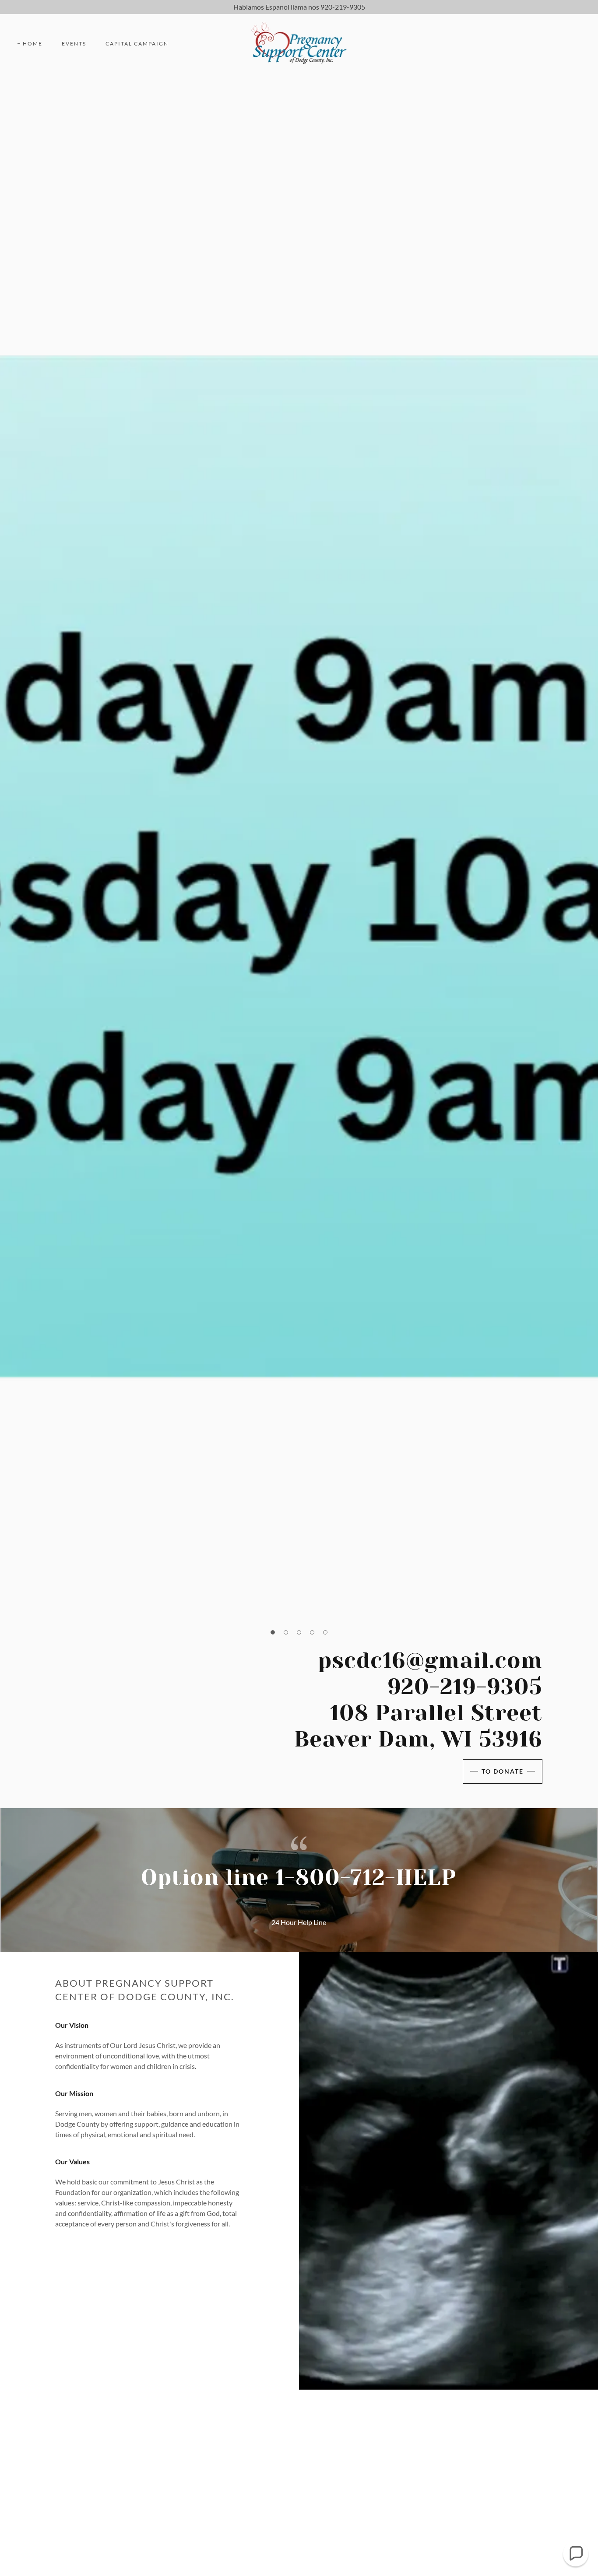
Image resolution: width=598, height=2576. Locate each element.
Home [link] (33, 44)
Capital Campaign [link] (137, 44)
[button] (273, 1632)
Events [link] (74, 44)
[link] (299, 43)
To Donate (503, 1771)
